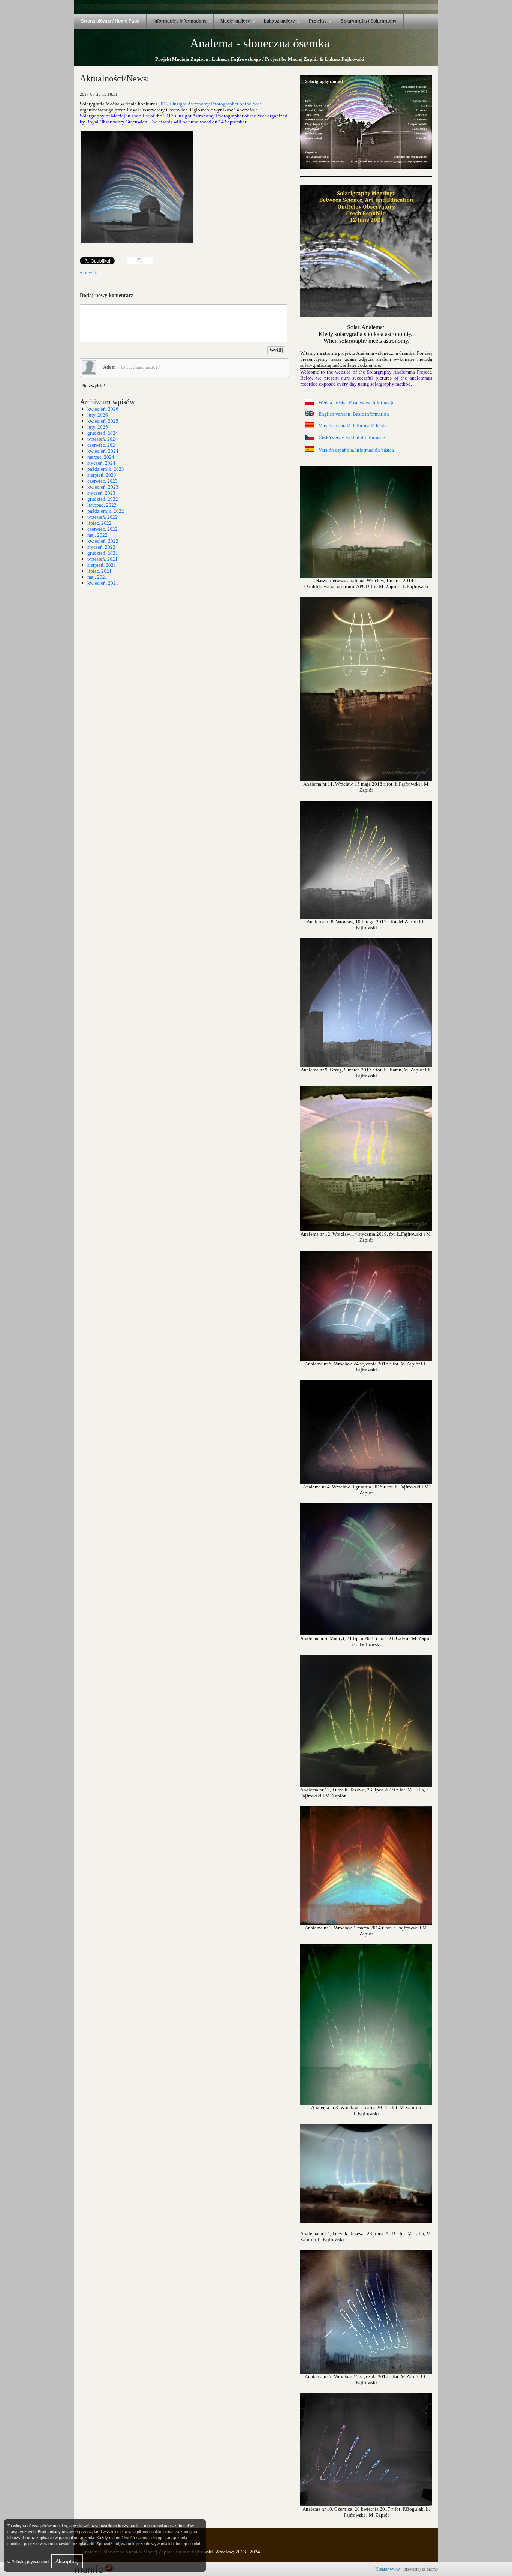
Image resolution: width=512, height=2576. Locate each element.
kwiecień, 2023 (103, 487)
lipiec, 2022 (100, 523)
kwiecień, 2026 (103, 409)
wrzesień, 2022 (103, 517)
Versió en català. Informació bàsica (354, 425)
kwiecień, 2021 (103, 583)
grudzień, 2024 (103, 433)
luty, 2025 (98, 427)
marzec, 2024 (101, 457)
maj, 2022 (97, 535)
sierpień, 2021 (102, 565)
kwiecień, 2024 (103, 451)
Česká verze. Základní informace (352, 437)
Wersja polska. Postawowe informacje (356, 403)
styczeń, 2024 (101, 463)
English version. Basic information (354, 414)
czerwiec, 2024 (103, 445)
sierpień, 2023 (102, 475)
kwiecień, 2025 (103, 421)
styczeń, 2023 (101, 493)
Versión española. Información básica (356, 450)
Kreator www (388, 2569)
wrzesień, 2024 (103, 439)
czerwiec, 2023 (103, 481)
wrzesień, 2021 (103, 559)
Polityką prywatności (30, 2562)
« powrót (89, 272)
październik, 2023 (106, 469)
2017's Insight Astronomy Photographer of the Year (210, 104)
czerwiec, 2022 (103, 529)
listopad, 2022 (102, 505)
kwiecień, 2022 (103, 541)
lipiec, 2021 (100, 571)
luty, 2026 (98, 415)
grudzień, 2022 (103, 499)
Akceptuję (67, 2561)
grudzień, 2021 (103, 553)
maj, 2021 (97, 577)
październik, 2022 (106, 511)
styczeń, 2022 (101, 547)
